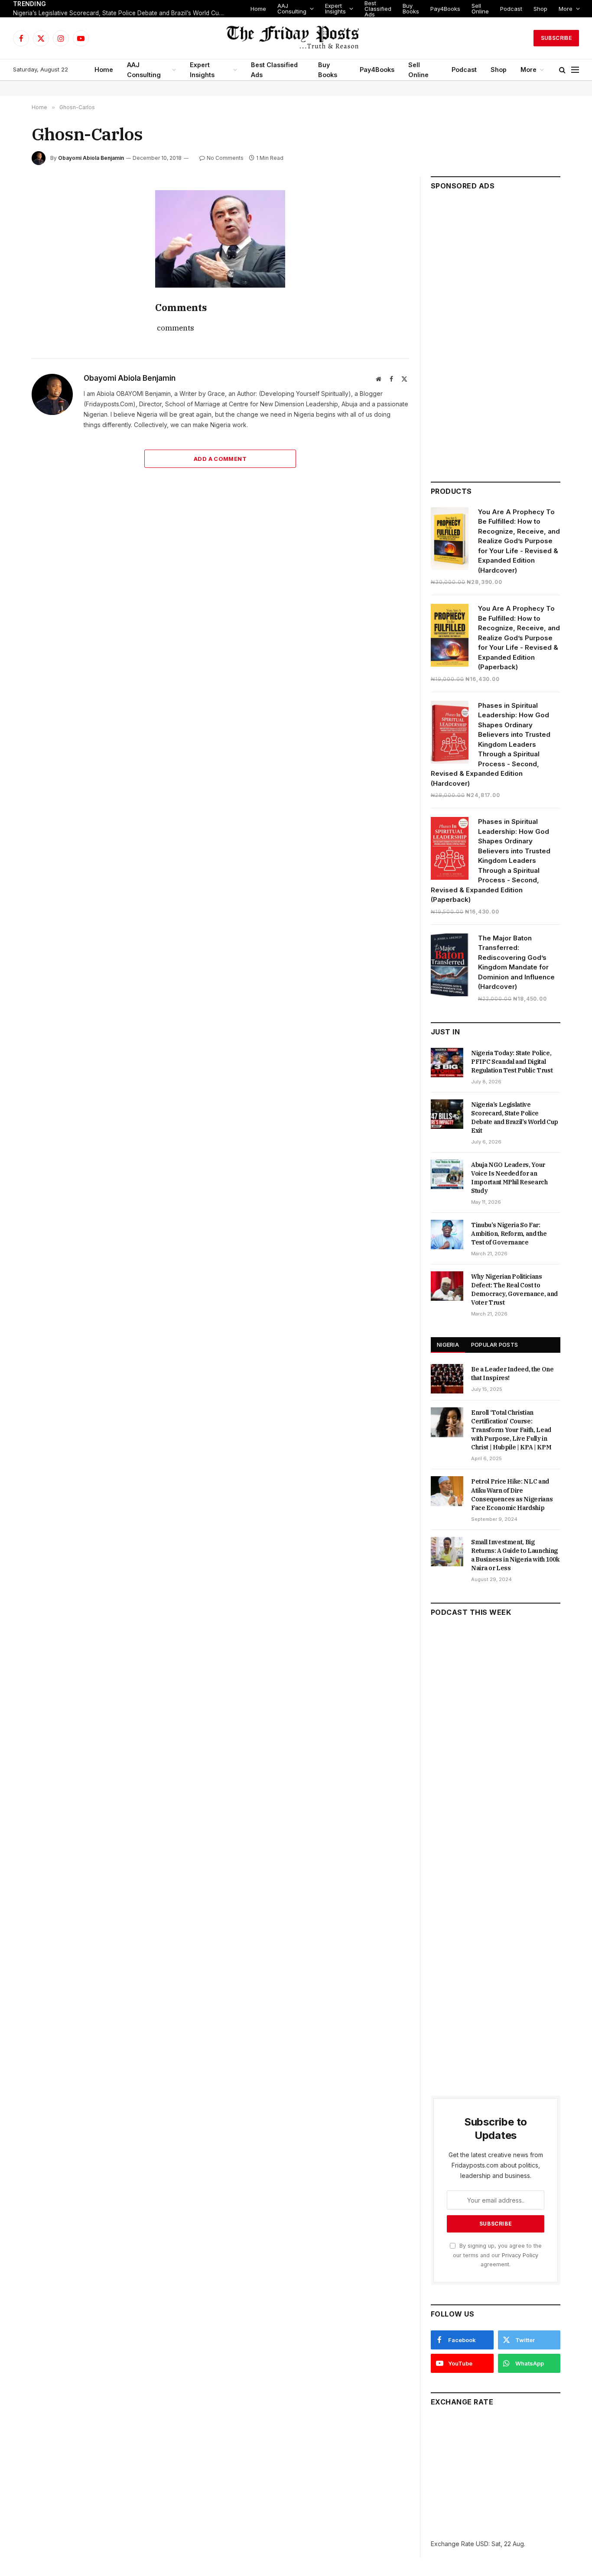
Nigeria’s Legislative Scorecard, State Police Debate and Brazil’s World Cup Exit (121, 13)
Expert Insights (335, 8)
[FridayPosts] (296, 38)
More (566, 9)
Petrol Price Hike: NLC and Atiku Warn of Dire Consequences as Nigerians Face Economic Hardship (512, 1494)
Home (258, 9)
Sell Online (480, 8)
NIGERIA (448, 1345)
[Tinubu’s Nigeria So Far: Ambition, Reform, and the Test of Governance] (447, 1235)
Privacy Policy (520, 2255)
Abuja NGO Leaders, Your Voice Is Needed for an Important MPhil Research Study (509, 1178)
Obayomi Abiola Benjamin (91, 158)
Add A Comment (220, 459)
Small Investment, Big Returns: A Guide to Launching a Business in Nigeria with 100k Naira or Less (515, 1555)
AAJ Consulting (292, 8)
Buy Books (411, 8)
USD (482, 2544)
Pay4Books (445, 9)
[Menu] (575, 70)
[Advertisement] (496, 332)
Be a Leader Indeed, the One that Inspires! (512, 1374)
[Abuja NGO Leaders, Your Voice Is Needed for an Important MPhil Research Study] (447, 1174)
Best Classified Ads (378, 9)
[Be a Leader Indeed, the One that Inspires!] (447, 1379)
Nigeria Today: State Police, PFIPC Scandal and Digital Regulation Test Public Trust (512, 1062)
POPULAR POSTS (494, 1345)
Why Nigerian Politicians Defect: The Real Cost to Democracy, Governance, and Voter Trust (514, 1290)
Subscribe (556, 38)
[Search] (562, 70)
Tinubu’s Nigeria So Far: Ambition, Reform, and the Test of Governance (509, 1234)
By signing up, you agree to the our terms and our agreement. (497, 2255)
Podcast (511, 9)
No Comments (225, 158)
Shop (540, 9)
